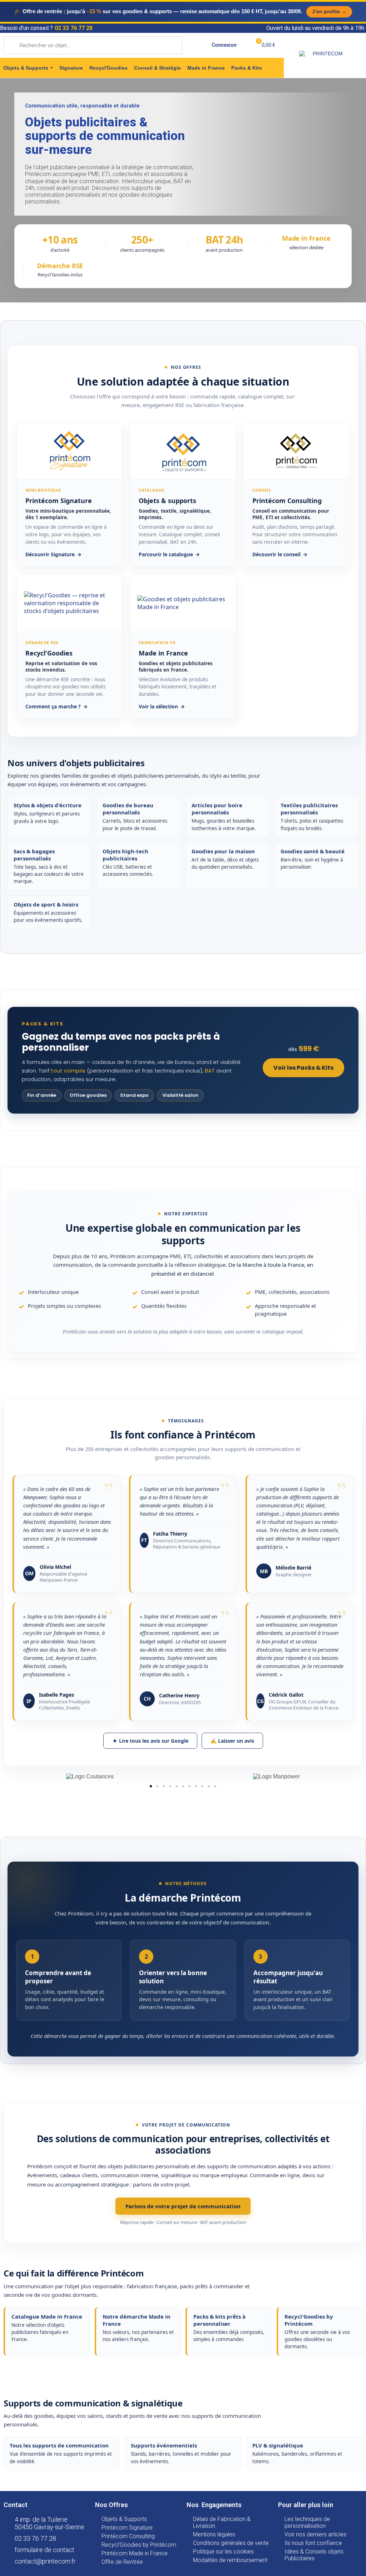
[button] (151, 1786)
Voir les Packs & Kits (303, 1068)
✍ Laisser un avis (232, 1741)
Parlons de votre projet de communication (183, 2206)
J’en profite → (329, 11)
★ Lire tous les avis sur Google (150, 1741)
